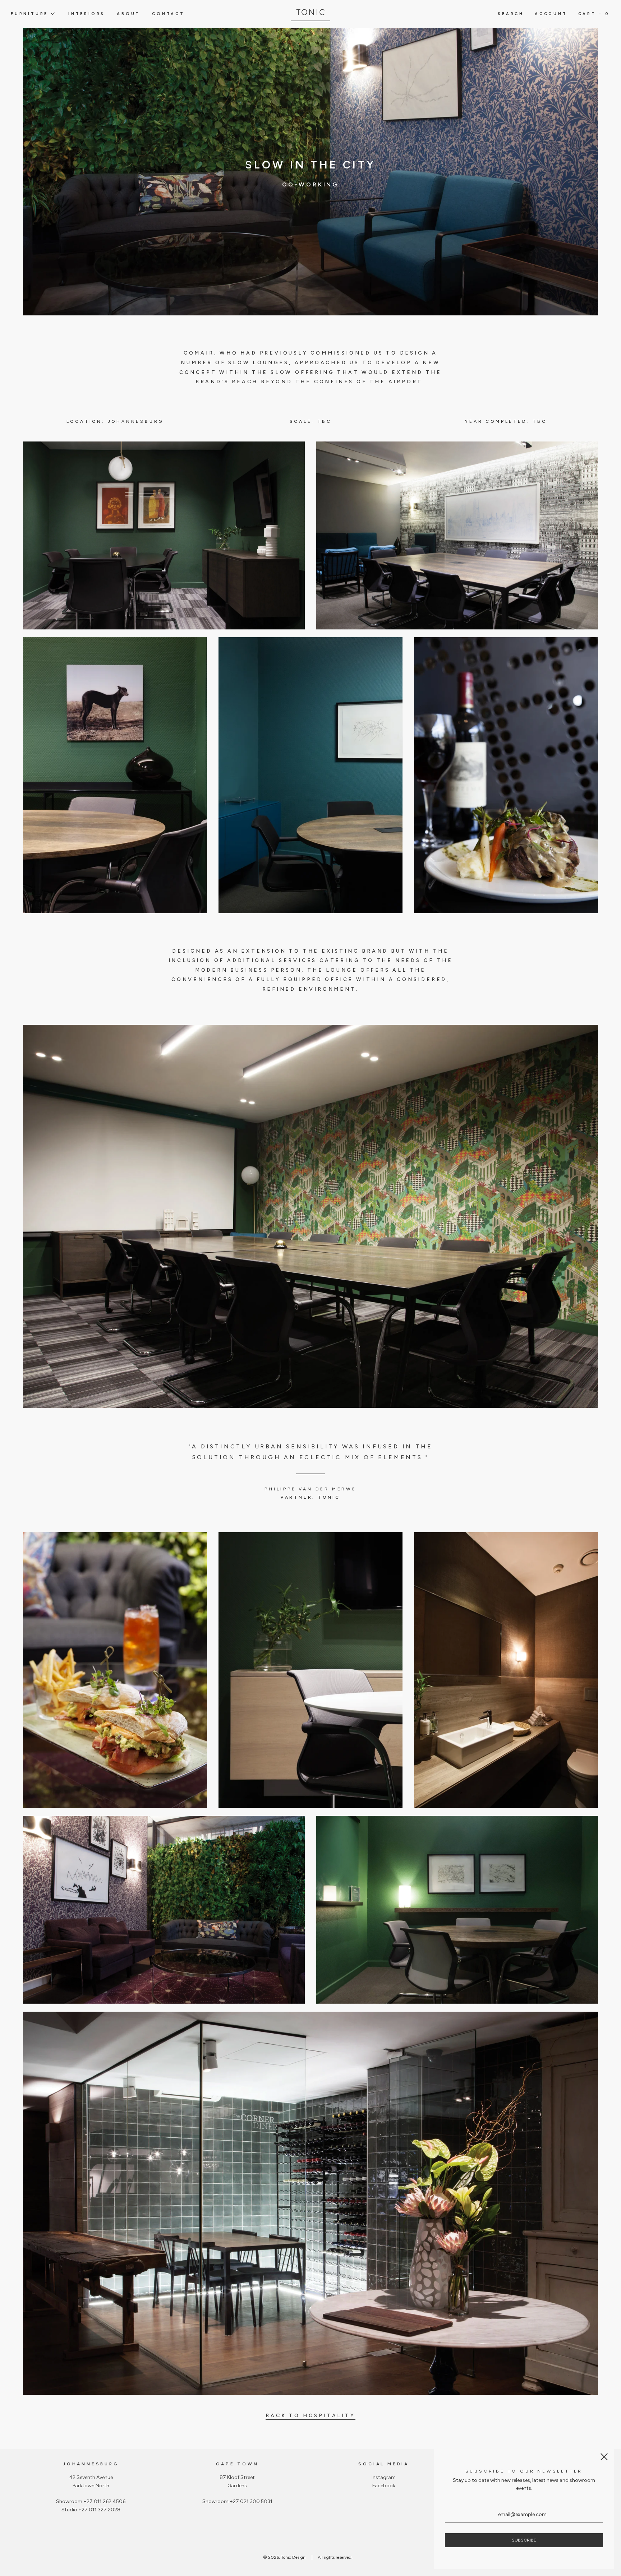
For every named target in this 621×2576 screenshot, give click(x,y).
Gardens (237, 2486)
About (128, 14)
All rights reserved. (335, 2557)
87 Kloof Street (237, 2477)
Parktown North (91, 2486)
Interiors (87, 14)
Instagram (384, 2477)
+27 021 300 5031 (251, 2501)
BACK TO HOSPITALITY (310, 2416)
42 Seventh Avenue (91, 2477)
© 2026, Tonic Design (284, 2557)
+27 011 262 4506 (104, 2501)
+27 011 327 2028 (99, 2510)
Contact (168, 14)
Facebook (384, 2486)
